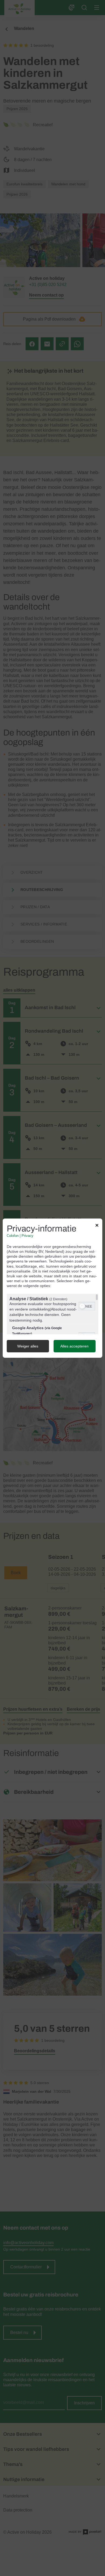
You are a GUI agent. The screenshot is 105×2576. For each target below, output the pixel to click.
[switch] (87, 1306)
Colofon (13, 1236)
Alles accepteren (74, 1346)
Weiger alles (28, 1346)
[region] (52, 1314)
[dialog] (52, 1288)
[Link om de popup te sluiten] (97, 1226)
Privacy (27, 1236)
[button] (82, 1306)
